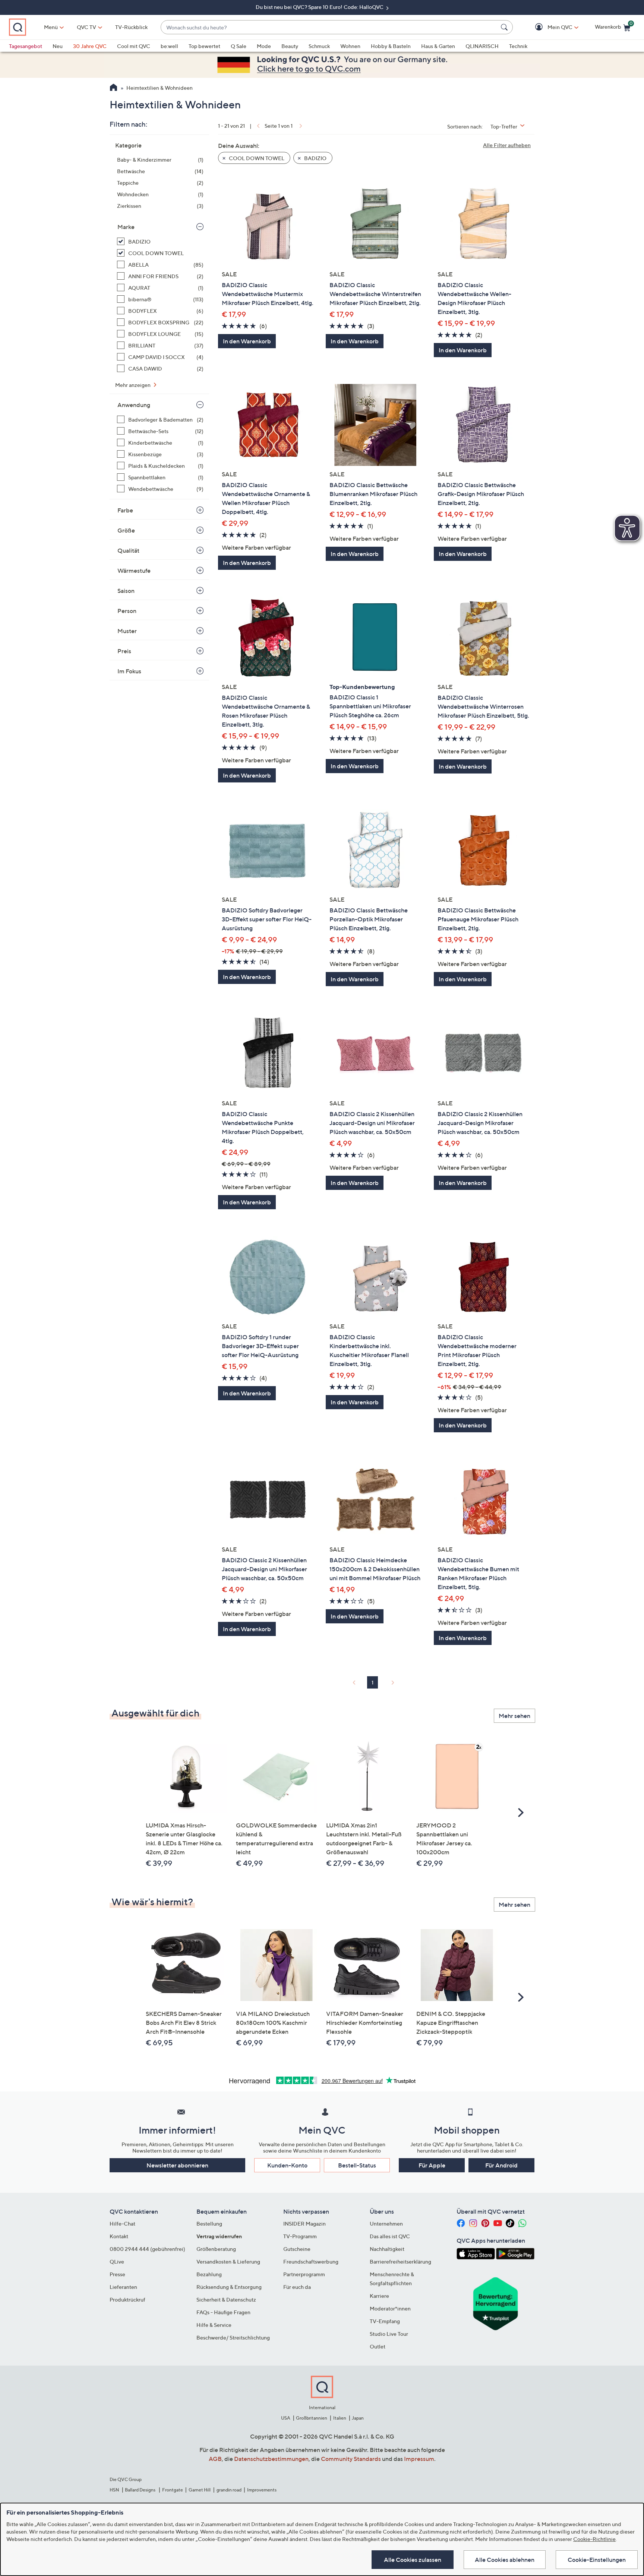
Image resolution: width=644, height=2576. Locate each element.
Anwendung (134, 405)
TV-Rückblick (131, 27)
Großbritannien (312, 2418)
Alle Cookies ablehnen (505, 2560)
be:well (169, 46)
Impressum (419, 2459)
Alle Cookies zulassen (413, 2560)
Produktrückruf (127, 2299)
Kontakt (119, 2236)
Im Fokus (129, 671)
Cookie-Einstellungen (597, 2560)
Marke (126, 227)
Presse (117, 2274)
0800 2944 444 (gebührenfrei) (147, 2249)
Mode (264, 46)
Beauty (290, 46)
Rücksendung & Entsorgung (229, 2287)
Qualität (128, 550)
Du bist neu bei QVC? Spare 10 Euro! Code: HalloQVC (320, 7)
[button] (549, 27)
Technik (518, 46)
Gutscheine (297, 2249)
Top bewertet (204, 46)
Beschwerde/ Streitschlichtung (233, 2337)
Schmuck (319, 46)
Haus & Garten (438, 46)
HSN (114, 2490)
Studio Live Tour (389, 2334)
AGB (215, 2459)
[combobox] (329, 27)
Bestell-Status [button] (357, 2165)
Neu (58, 46)
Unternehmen (386, 2224)
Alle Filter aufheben (507, 145)
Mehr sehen (514, 1716)
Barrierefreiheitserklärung (400, 2261)
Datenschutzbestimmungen (271, 2459)
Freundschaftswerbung (311, 2261)
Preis (124, 651)
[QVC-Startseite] (113, 88)
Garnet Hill (200, 2490)
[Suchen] (505, 27)
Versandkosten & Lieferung (228, 2261)
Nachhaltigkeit (387, 2249)
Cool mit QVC (134, 46)
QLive (117, 2261)
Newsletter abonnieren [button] (177, 2165)
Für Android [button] (501, 2165)
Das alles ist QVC (390, 2236)
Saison (126, 591)
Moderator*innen (390, 2308)
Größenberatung (216, 2249)
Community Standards (351, 2459)
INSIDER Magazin (304, 2224)
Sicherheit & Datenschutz (226, 2299)
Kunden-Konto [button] (287, 2165)
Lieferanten (123, 2287)
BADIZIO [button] (315, 158)
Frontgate (173, 2490)
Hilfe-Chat (122, 2224)
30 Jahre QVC (90, 46)
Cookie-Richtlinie (594, 2539)
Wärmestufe (134, 571)
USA (286, 2418)
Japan (358, 2418)
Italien (340, 2418)
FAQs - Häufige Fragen (223, 2312)
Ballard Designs (141, 2490)
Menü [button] (51, 27)
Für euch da (297, 2287)
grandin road (229, 2490)
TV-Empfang (385, 2321)
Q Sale (239, 46)
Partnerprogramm (304, 2274)
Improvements (262, 2490)
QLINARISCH (482, 46)
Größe (126, 530)
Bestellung (209, 2224)
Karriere (379, 2296)
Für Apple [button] (432, 2165)
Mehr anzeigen (133, 385)
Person (127, 611)
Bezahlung (209, 2274)
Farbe (125, 510)
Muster (127, 631)
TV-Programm (300, 2236)
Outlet (378, 2346)
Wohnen (350, 46)
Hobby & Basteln (391, 46)
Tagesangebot (26, 46)
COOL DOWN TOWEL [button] (256, 158)
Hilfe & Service (214, 2325)
